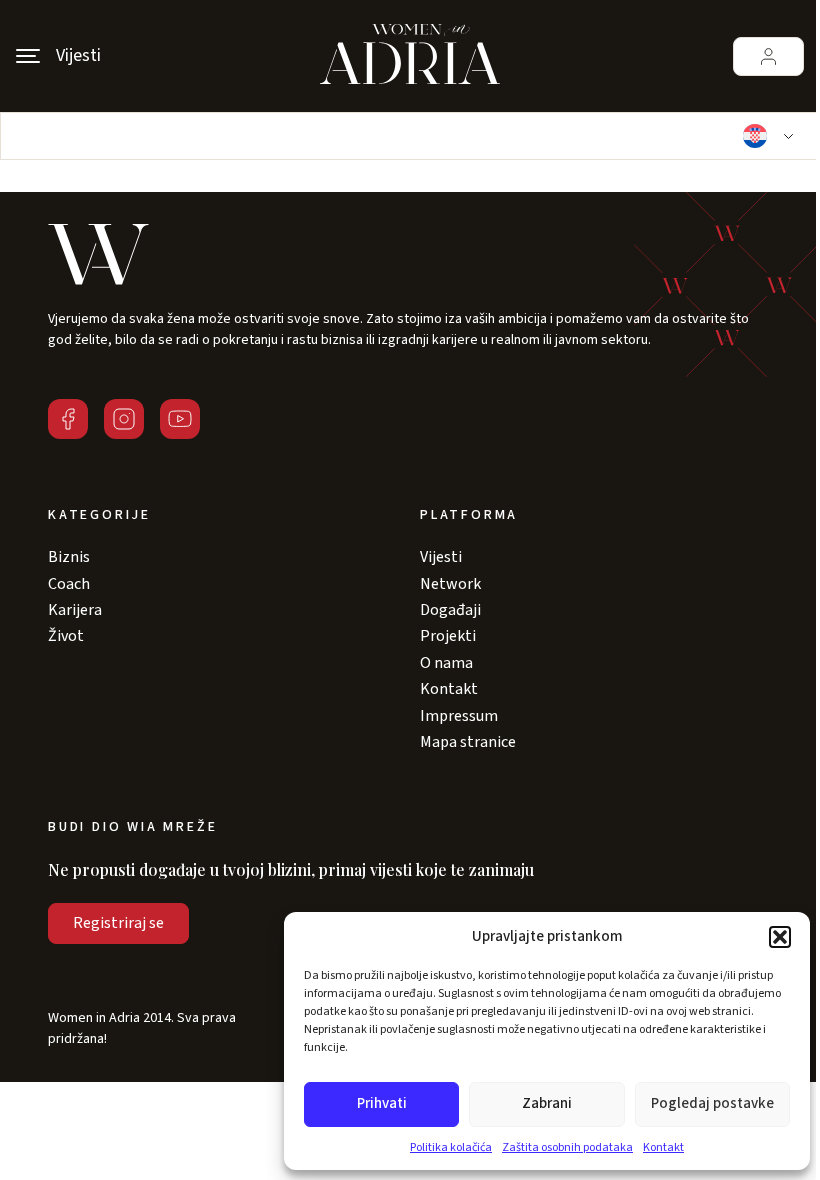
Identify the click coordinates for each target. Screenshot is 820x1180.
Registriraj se (118, 923)
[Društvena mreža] (68, 419)
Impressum (459, 716)
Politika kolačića (451, 1147)
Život (66, 636)
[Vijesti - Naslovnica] (410, 56)
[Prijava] (768, 56)
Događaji (450, 610)
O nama (446, 663)
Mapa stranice (468, 742)
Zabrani (547, 1103)
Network (450, 584)
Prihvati (382, 1103)
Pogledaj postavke (712, 1103)
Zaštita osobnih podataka (567, 1147)
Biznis (69, 557)
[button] (780, 937)
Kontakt (663, 1147)
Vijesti (441, 557)
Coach (69, 584)
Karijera (75, 610)
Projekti (448, 636)
